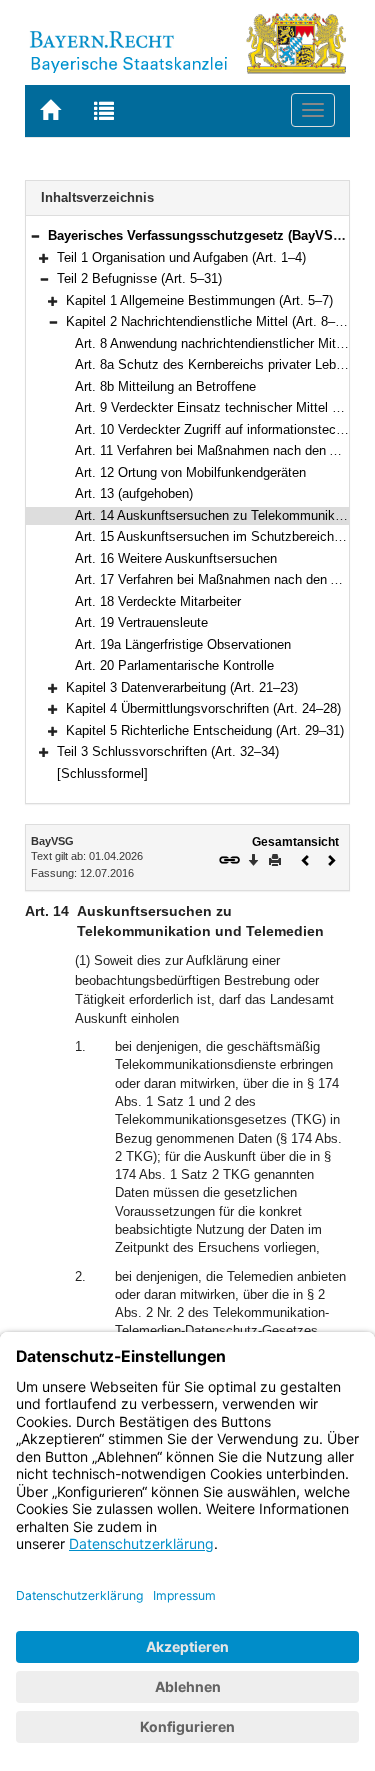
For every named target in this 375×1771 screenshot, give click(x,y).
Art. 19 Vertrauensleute (141, 622)
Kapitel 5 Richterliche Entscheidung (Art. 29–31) (205, 730)
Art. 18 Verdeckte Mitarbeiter (158, 601)
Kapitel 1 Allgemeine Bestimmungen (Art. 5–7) (199, 300)
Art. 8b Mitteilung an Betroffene (165, 386)
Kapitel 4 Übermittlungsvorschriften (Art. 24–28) (203, 708)
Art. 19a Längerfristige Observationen (183, 644)
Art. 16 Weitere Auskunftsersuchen (176, 558)
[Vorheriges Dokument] (306, 858)
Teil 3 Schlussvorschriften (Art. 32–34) (168, 751)
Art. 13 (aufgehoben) (134, 493)
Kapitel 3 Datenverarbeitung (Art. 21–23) (182, 687)
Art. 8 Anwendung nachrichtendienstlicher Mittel (212, 343)
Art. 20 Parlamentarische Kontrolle (174, 665)
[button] (35, 235)
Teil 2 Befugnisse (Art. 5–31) (139, 278)
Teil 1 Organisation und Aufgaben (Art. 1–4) (181, 257)
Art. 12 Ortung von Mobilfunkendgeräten (190, 472)
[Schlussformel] (102, 773)
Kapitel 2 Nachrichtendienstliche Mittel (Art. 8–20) (209, 321)
